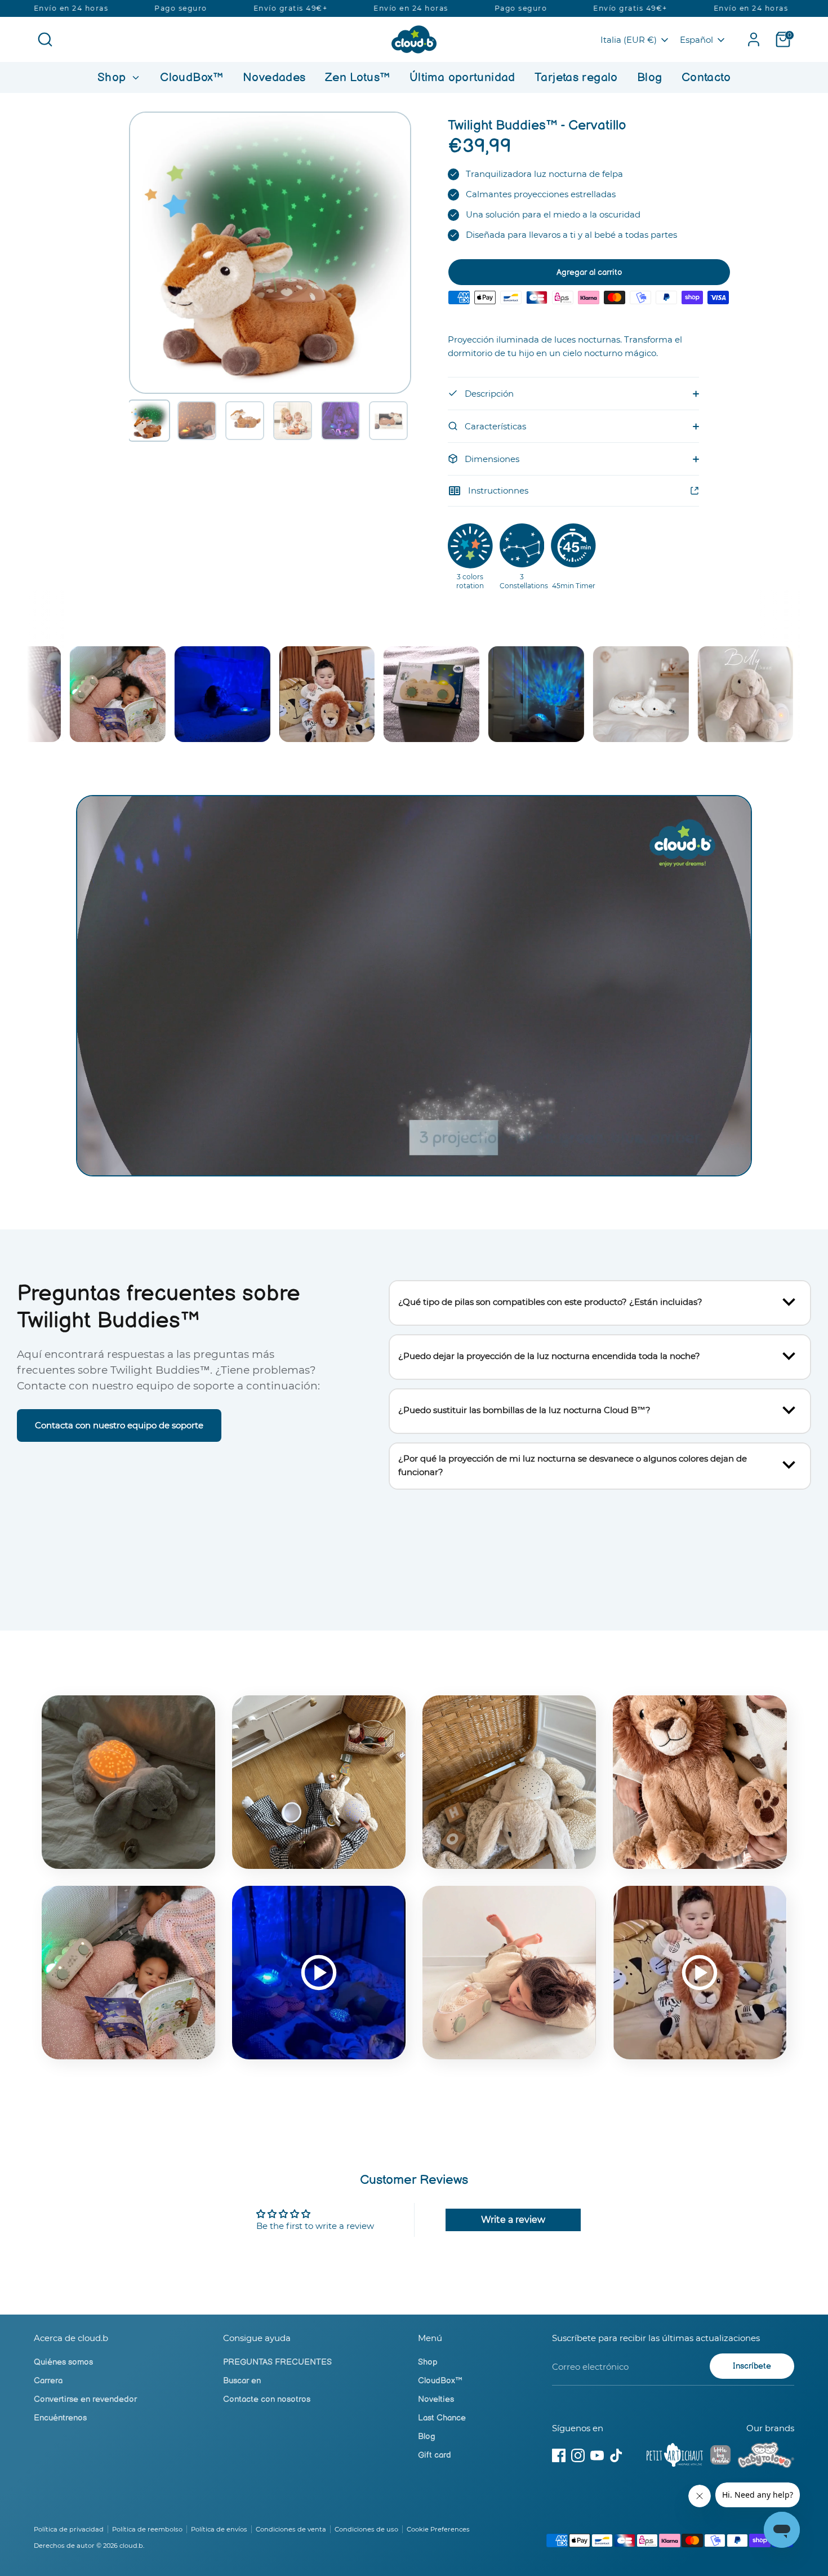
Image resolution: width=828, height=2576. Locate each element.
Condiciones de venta (291, 2529)
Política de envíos (219, 2529)
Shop (113, 77)
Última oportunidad (462, 77)
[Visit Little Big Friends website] (720, 2457)
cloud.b (131, 2546)
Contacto (706, 77)
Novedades (274, 77)
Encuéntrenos (60, 2418)
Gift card (435, 2455)
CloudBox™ (192, 77)
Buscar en (242, 2381)
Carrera (48, 2381)
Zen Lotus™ (358, 77)
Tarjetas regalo (576, 77)
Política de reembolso (147, 2529)
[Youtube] (597, 2455)
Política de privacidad (69, 2529)
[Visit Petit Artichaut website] (675, 2457)
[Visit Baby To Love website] (766, 2457)
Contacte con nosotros (267, 2399)
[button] (149, 421)
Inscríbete (752, 2366)
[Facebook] (559, 2455)
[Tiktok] (616, 2455)
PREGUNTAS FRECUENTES (277, 2362)
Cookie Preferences (438, 2529)
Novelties (436, 2399)
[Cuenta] (754, 39)
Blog (650, 77)
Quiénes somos (63, 2362)
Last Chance (442, 2418)
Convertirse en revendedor (85, 2399)
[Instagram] (578, 2455)
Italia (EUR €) (629, 40)
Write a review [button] (513, 2220)
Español (696, 40)
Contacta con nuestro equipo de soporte (119, 1425)
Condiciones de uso (366, 2529)
